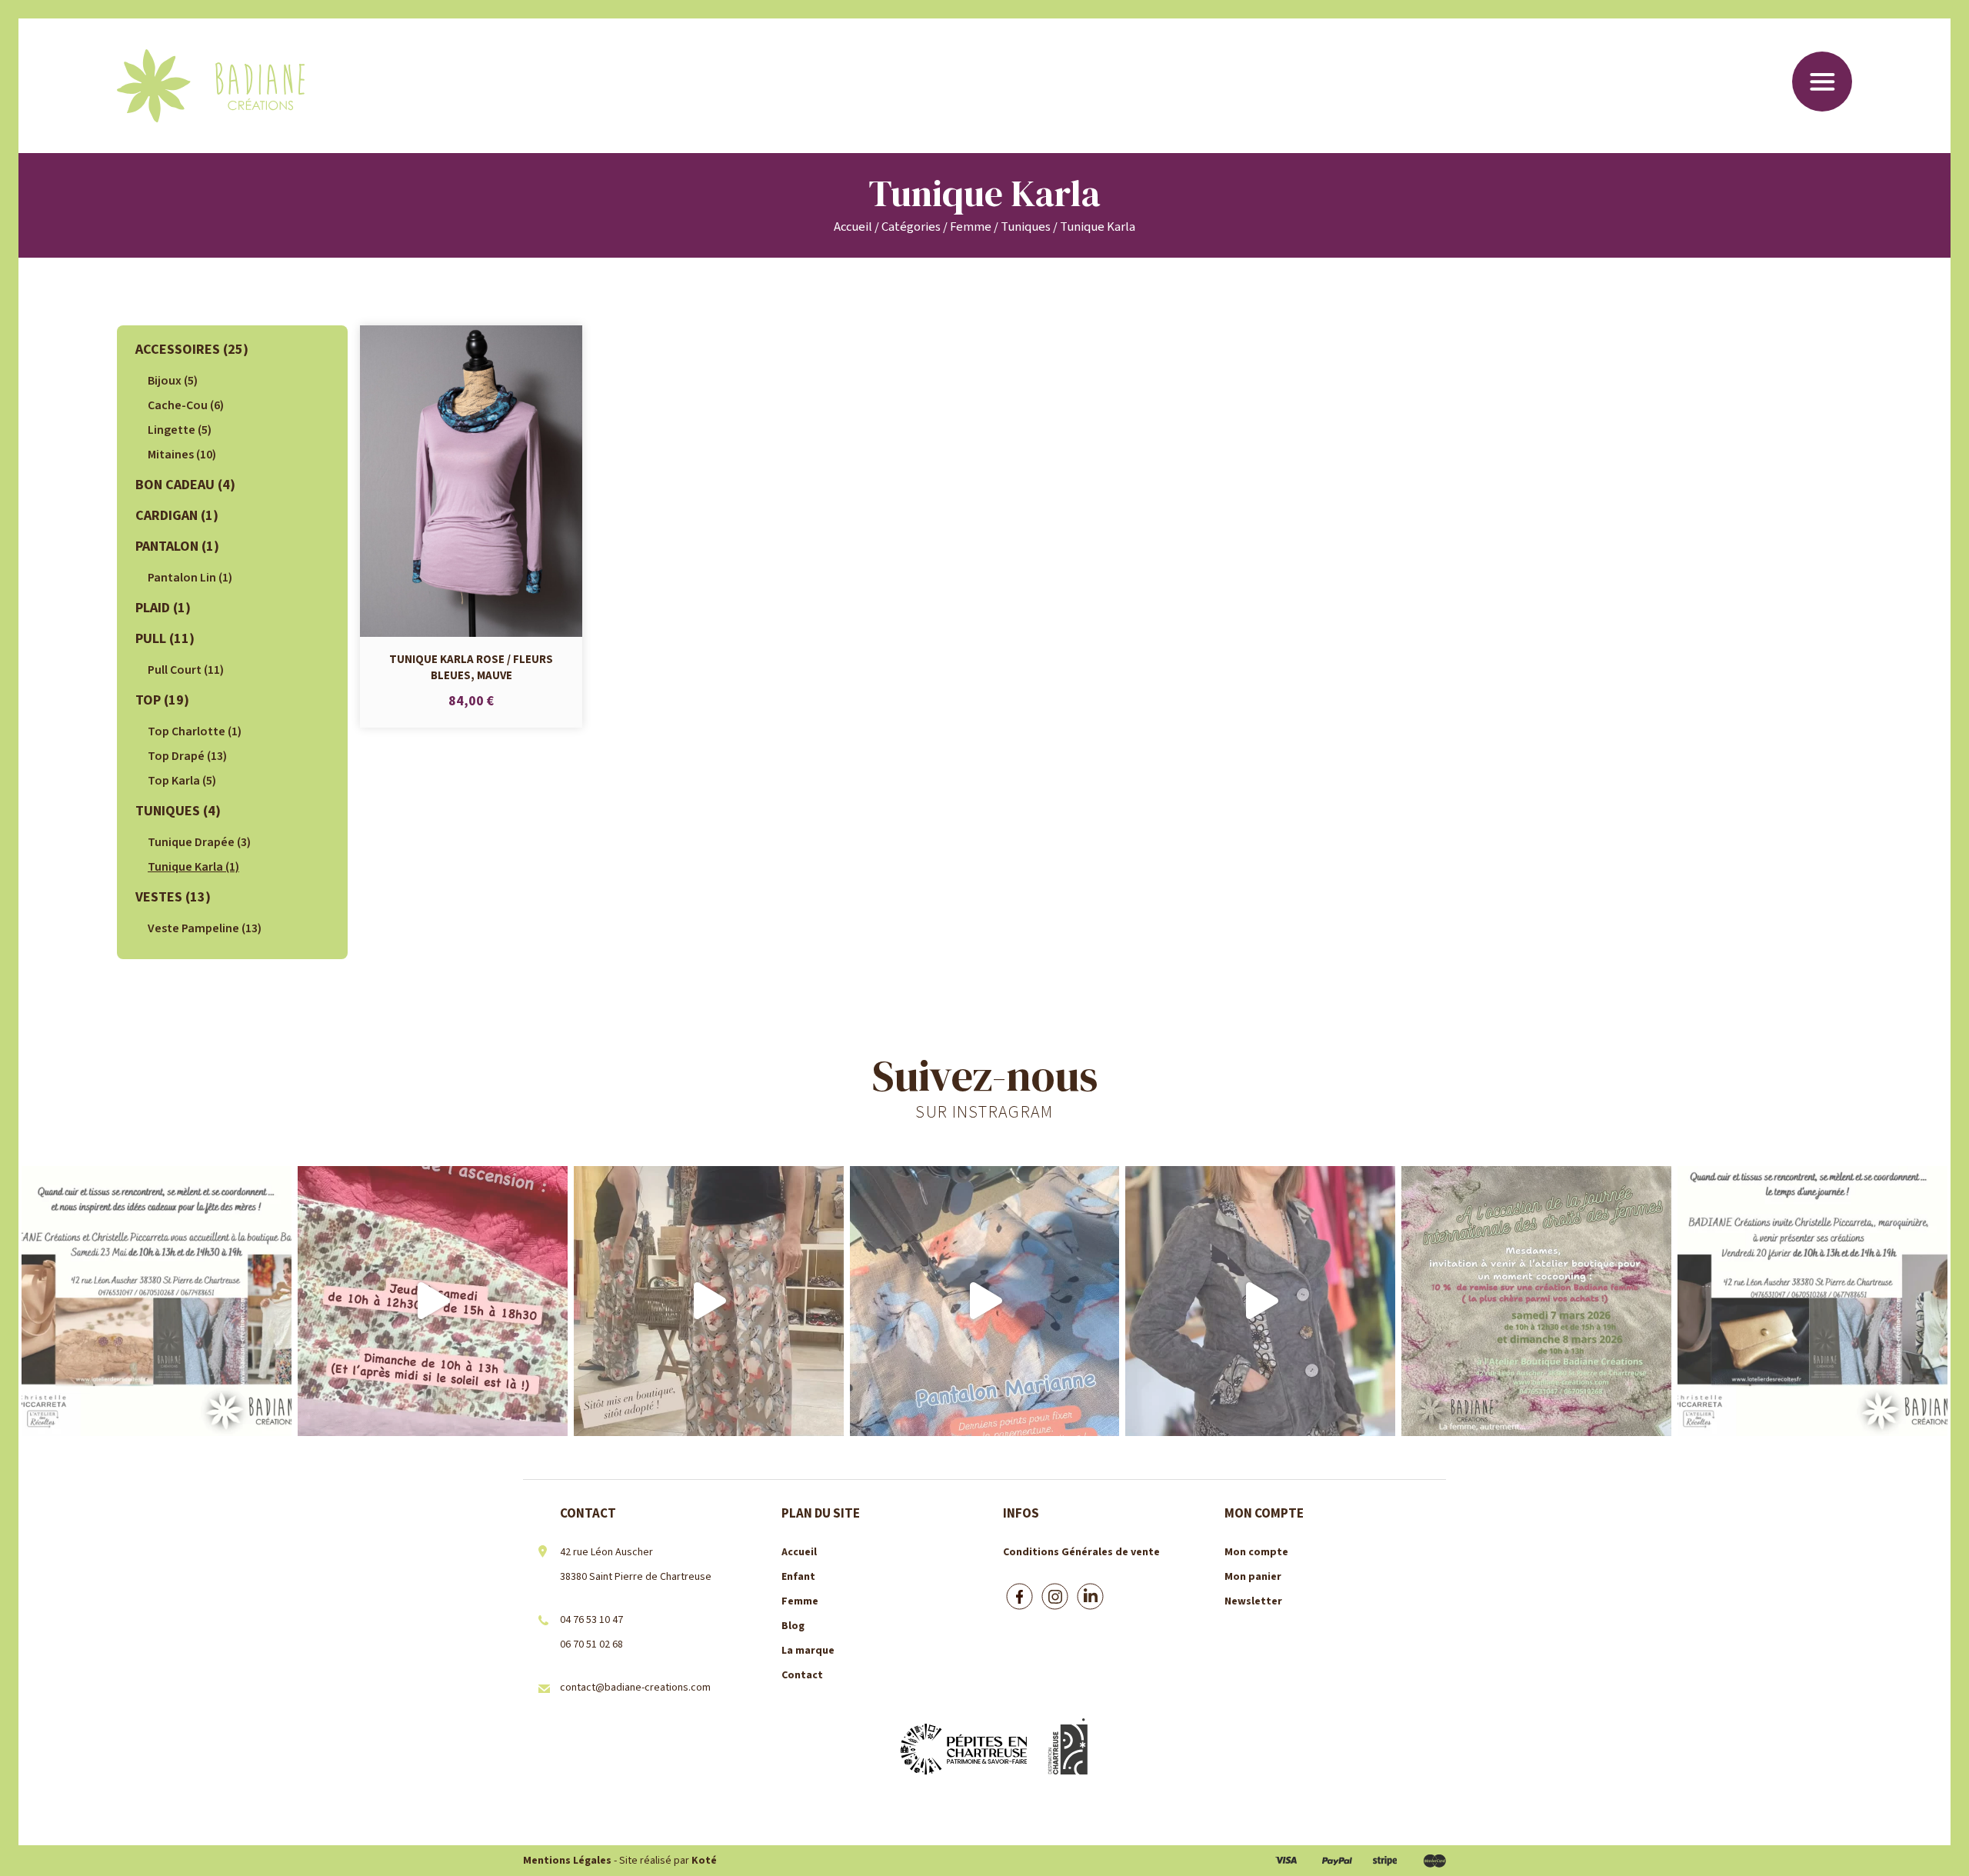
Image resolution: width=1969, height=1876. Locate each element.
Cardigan (177, 516)
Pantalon (177, 546)
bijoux (173, 381)
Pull (165, 639)
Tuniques (1026, 227)
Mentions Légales (567, 1861)
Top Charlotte (195, 731)
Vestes (173, 897)
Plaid (163, 608)
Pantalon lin (190, 578)
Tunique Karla (193, 867)
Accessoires (192, 350)
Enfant (798, 1577)
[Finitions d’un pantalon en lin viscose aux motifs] (985, 1301)
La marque (808, 1651)
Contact (802, 1675)
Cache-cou (186, 405)
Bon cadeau (185, 485)
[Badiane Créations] (211, 86)
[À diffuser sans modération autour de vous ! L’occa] (1812, 1301)
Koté (704, 1861)
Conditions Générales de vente (1081, 1552)
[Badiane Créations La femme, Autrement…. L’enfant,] (433, 1301)
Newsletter (1253, 1601)
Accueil (853, 227)
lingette (180, 430)
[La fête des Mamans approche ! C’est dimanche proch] (157, 1301)
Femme (971, 227)
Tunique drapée (199, 842)
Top (162, 700)
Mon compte (1256, 1552)
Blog (793, 1626)
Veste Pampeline (205, 928)
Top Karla (182, 781)
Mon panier (1253, 1577)
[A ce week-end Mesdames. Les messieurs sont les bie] (1536, 1301)
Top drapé (187, 756)
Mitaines (182, 455)
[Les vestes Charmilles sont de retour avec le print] (1260, 1301)
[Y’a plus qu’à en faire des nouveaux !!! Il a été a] (709, 1301)
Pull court (186, 670)
